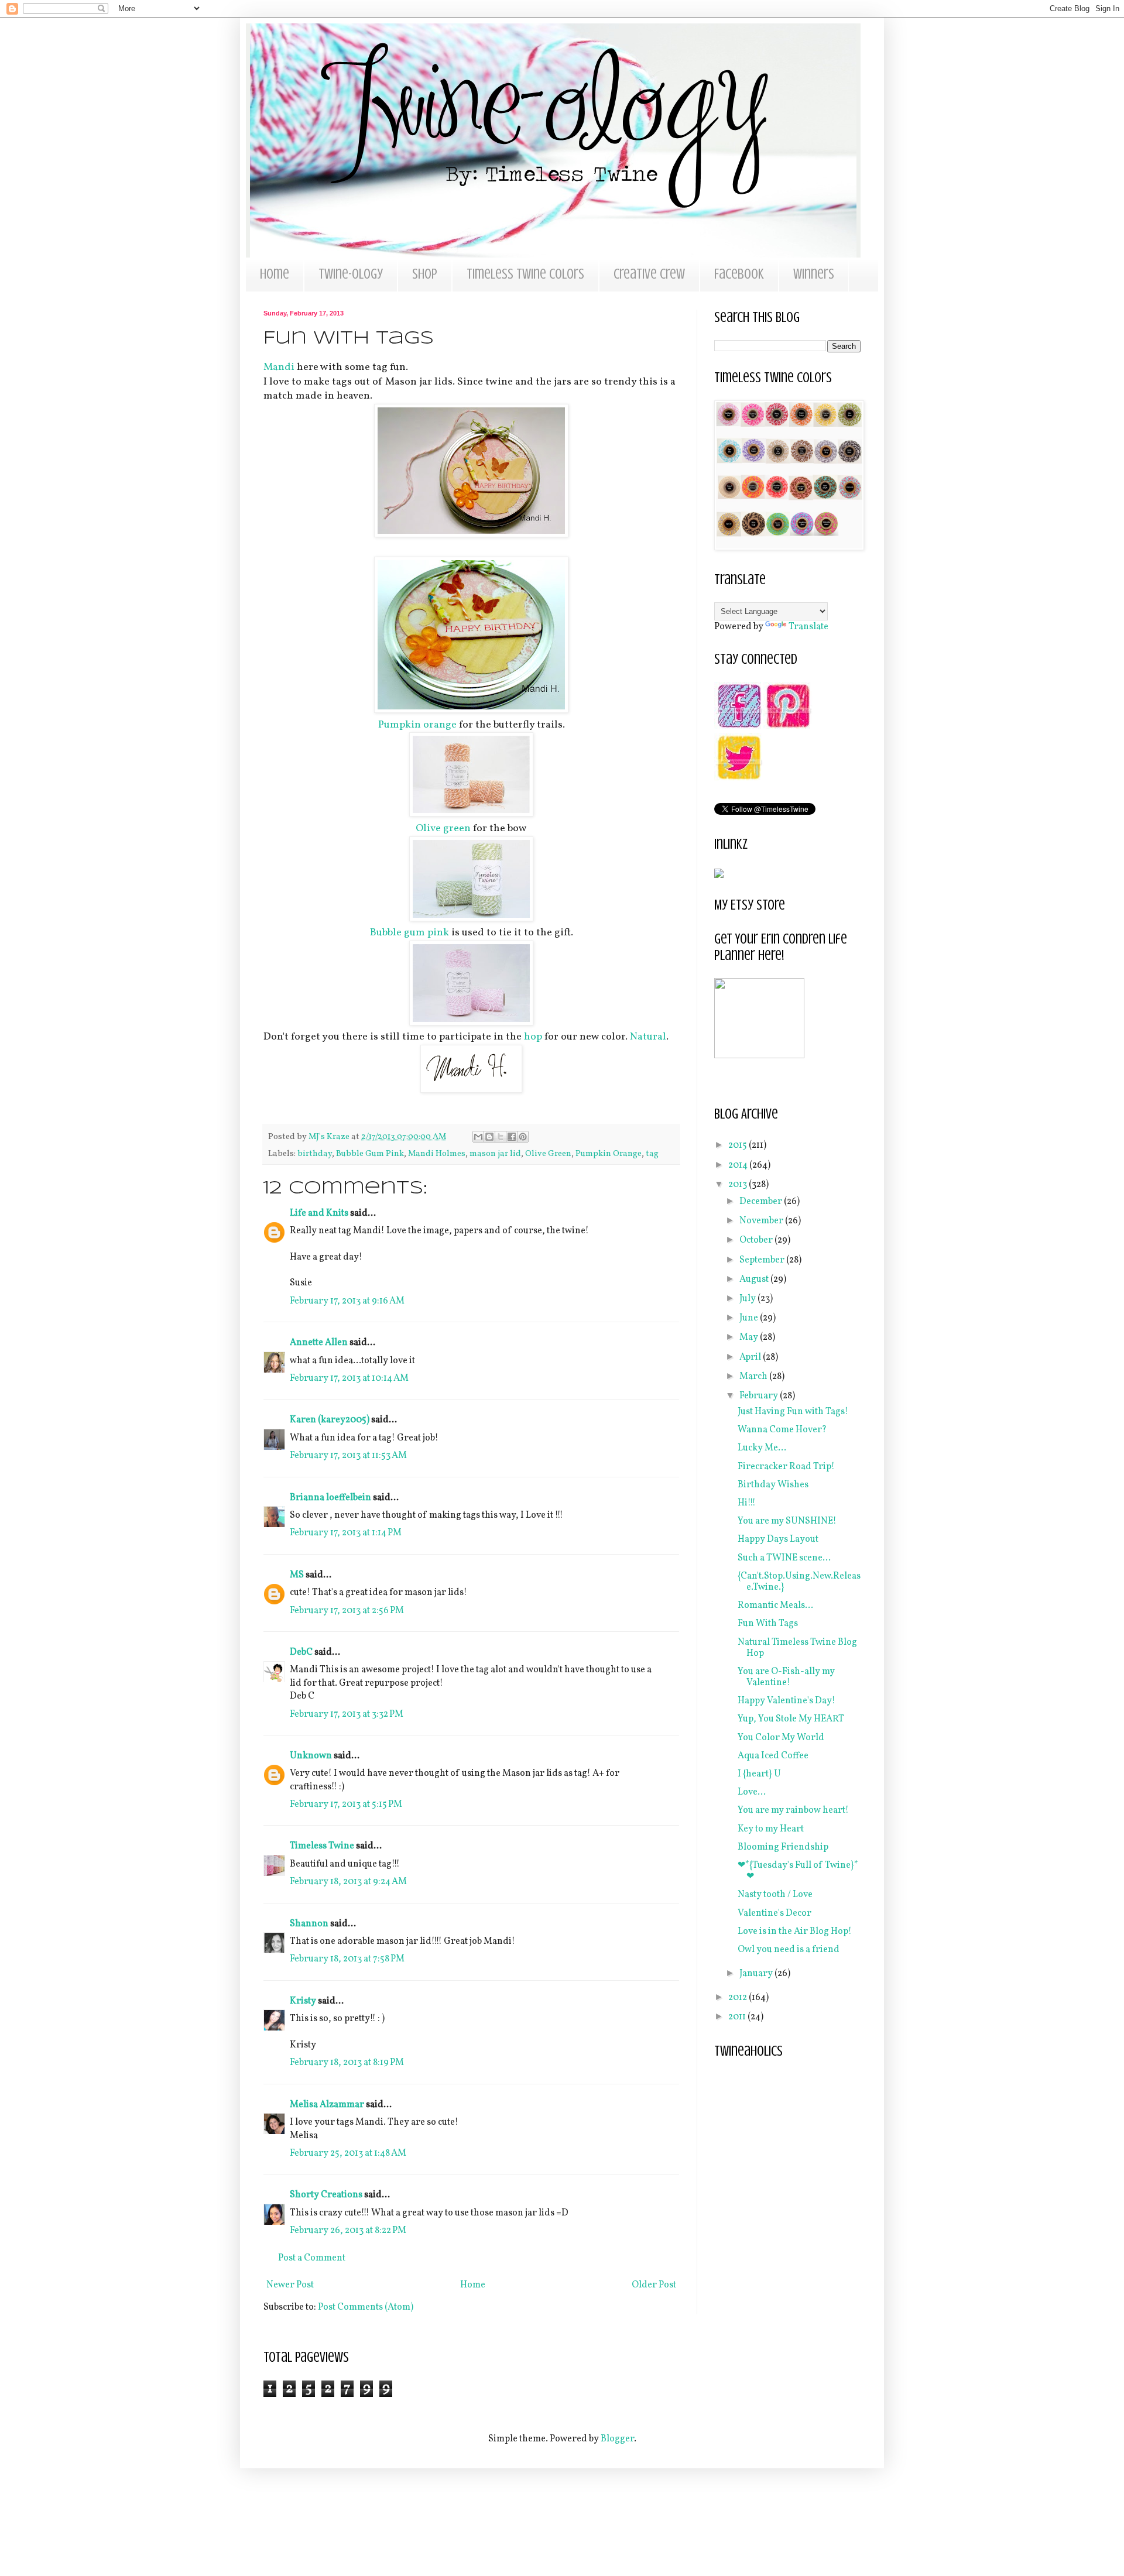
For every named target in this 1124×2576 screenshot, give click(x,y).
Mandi (279, 367)
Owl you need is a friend (789, 1950)
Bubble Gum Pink (370, 1154)
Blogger (617, 2439)
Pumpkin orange (417, 725)
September (763, 1260)
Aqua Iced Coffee (773, 1756)
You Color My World (781, 1738)
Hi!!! (747, 1503)
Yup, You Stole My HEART (791, 1719)
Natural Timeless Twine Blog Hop (797, 1648)
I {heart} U (759, 1774)
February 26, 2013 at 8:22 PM (348, 2231)
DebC (301, 1652)
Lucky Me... (762, 1448)
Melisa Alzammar (327, 2105)
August (755, 1280)
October (757, 1240)
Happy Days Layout (778, 1539)
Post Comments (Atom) (366, 2307)
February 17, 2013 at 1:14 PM (346, 1533)
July (748, 1299)
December (762, 1202)
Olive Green (548, 1154)
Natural (648, 1037)
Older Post (654, 2285)
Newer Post (290, 2285)
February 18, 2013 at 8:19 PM (347, 2063)
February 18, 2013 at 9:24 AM (348, 1882)
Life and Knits (319, 1213)
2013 (739, 1185)
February (760, 1396)
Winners (814, 274)
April (751, 1357)
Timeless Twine (322, 1846)
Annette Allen (319, 1343)
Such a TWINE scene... (784, 1558)
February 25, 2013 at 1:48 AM (348, 2153)
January (757, 1974)
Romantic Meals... (775, 1606)
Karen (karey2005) (330, 1420)
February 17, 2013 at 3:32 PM (347, 1714)
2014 (739, 1165)
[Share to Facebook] (512, 1137)
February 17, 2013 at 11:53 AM (348, 1456)
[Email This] (478, 1137)
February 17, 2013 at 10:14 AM (349, 1378)
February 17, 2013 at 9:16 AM (347, 1301)
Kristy (303, 2001)
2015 (739, 1145)
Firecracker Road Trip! (786, 1467)
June (750, 1318)
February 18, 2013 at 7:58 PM (347, 1959)
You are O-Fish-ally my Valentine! (786, 1677)
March (754, 1377)
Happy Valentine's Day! (787, 1701)
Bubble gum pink (409, 933)
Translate (808, 627)
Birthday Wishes (773, 1485)
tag (652, 1154)
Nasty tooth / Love (775, 1895)
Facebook (739, 274)
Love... (752, 1792)
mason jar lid (495, 1154)
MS (297, 1575)
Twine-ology (351, 274)
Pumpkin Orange (609, 1154)
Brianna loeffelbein (330, 1498)
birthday (315, 1154)
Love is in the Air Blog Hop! (795, 1932)
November (762, 1221)
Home (275, 274)
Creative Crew (649, 274)
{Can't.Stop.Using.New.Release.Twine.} (799, 1582)
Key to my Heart (771, 1829)
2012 (739, 1998)
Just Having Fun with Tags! (793, 1412)
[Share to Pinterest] (523, 1137)
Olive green (443, 829)
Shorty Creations (326, 2195)
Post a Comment (312, 2258)
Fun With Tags (768, 1624)
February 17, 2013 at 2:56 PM (347, 1611)
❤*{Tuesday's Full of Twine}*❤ (798, 1871)
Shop (425, 274)
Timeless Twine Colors (525, 274)
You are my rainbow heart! (793, 1810)
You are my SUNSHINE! (787, 1521)
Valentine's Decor (775, 1913)
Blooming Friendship (783, 1847)
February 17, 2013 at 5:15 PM (346, 1805)
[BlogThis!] (489, 1137)
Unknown (311, 1756)
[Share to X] (501, 1137)
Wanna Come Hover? (782, 1430)
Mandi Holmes (437, 1154)
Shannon (309, 1924)
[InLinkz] (719, 873)
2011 (738, 2017)
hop (532, 1037)
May (750, 1337)
